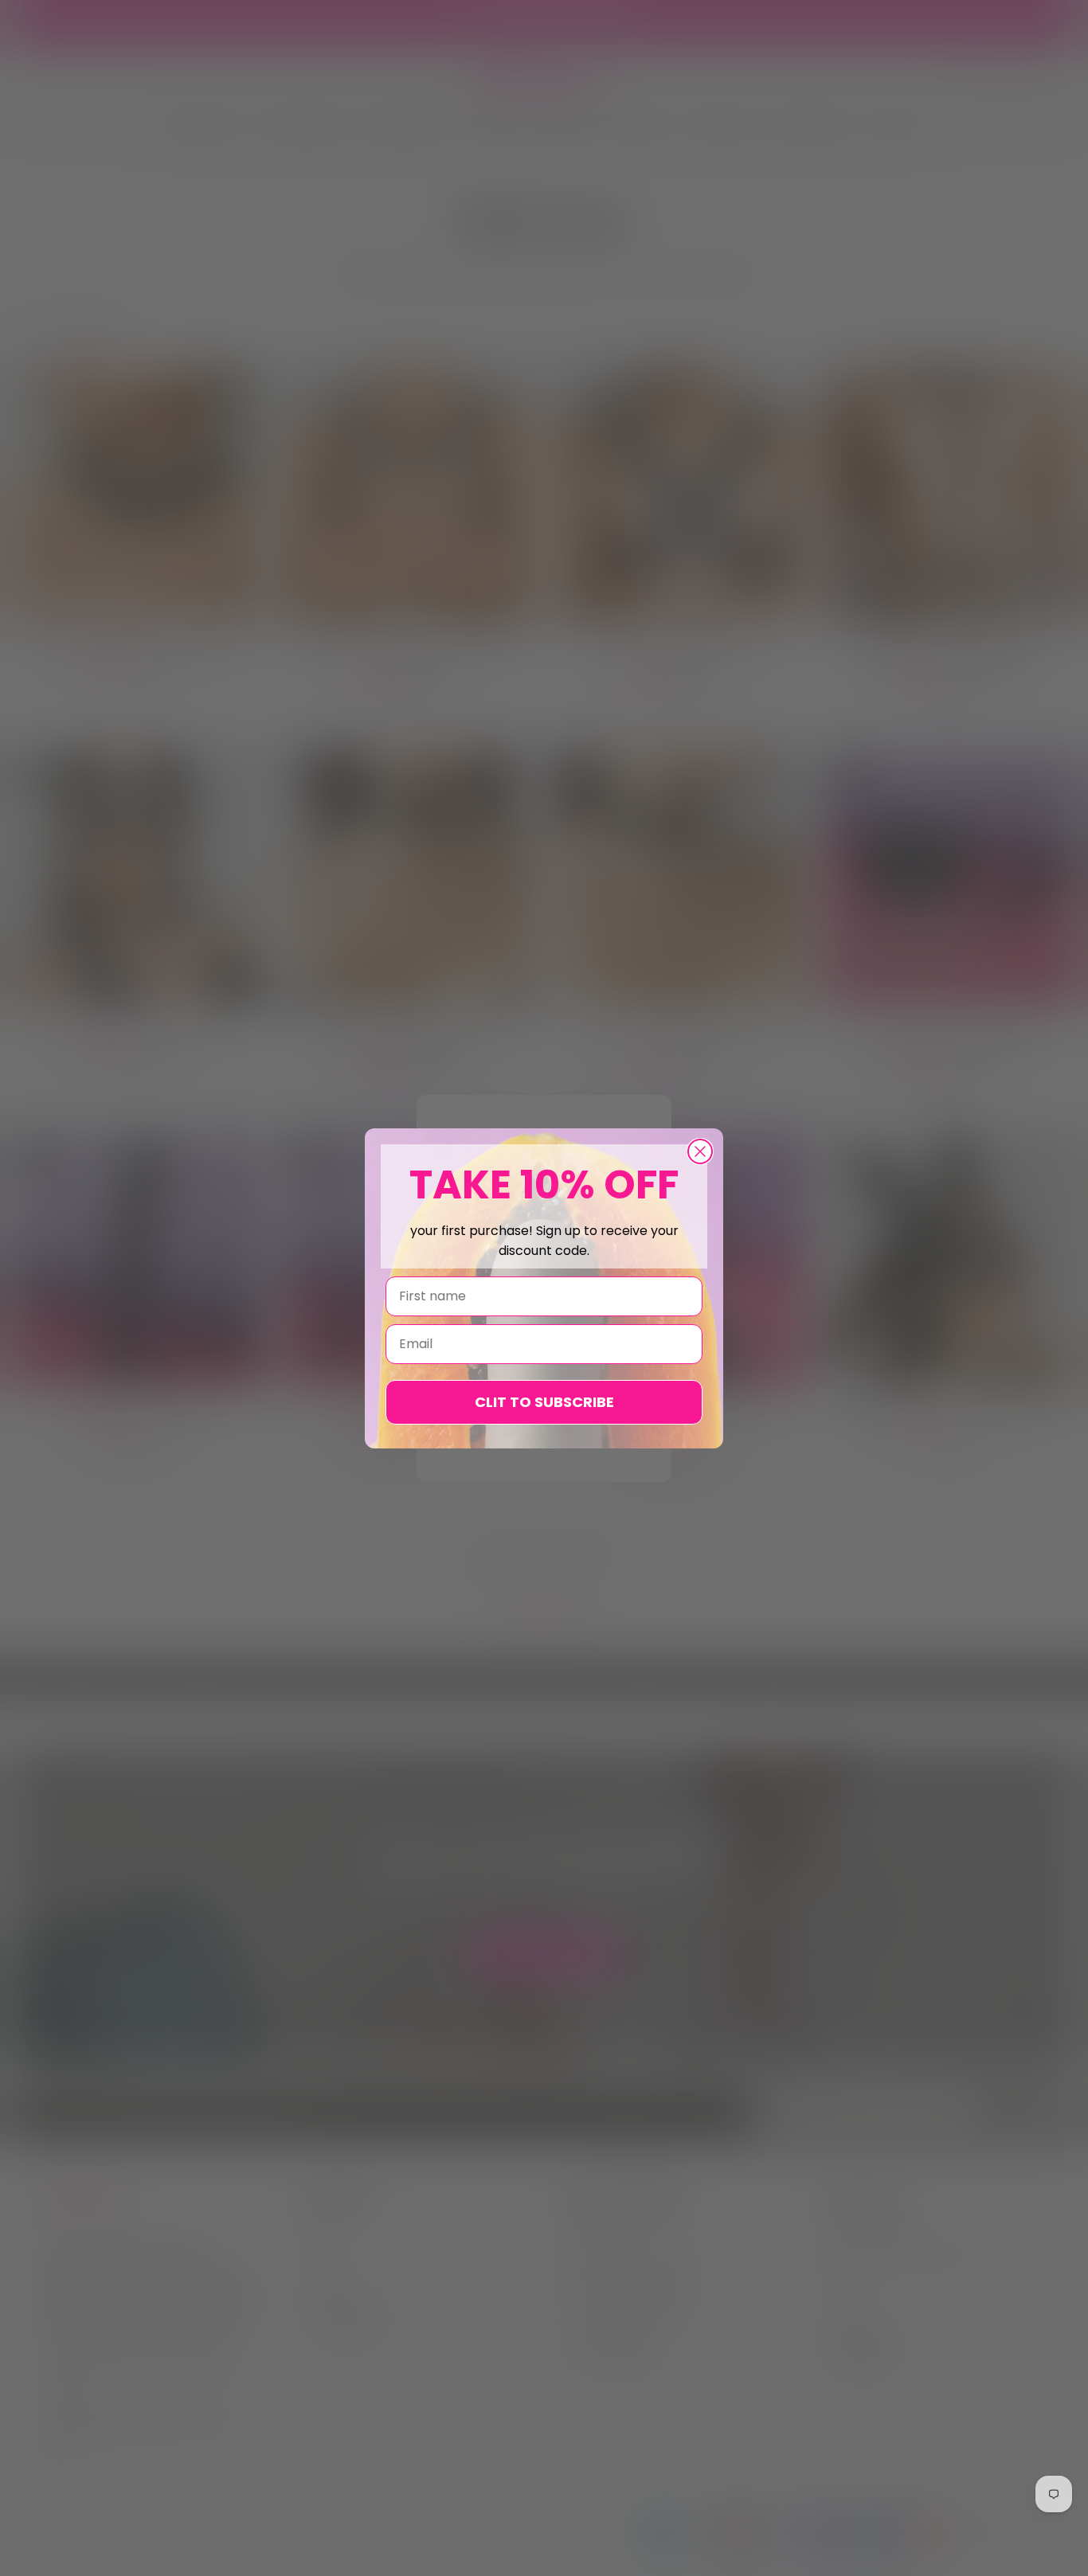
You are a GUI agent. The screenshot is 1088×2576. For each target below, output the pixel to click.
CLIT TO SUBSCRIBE (544, 1402)
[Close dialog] (700, 1151)
